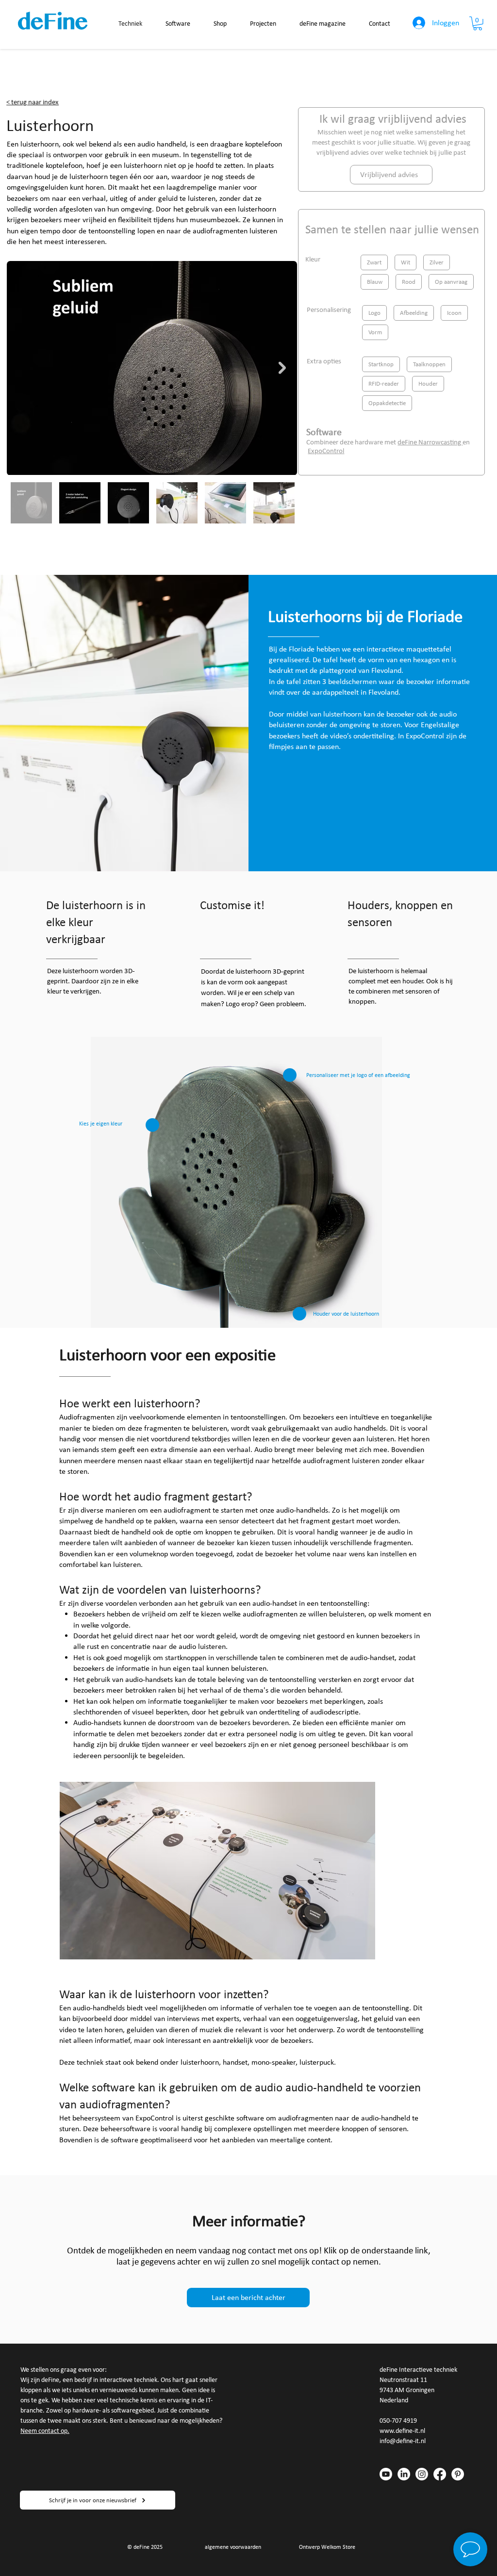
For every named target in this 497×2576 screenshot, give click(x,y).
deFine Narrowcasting (430, 442)
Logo (374, 313)
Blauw (375, 282)
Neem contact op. (45, 2431)
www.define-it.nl (402, 2431)
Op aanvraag (451, 282)
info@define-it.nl (403, 2441)
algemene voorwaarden (233, 2547)
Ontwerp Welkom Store (327, 2547)
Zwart (374, 262)
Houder (428, 383)
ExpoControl (326, 451)
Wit (406, 262)
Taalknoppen (429, 364)
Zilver (437, 262)
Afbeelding (414, 313)
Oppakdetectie (387, 403)
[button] (478, 24)
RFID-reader (384, 383)
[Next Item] (282, 368)
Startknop (381, 364)
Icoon (454, 313)
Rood (409, 282)
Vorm (375, 332)
